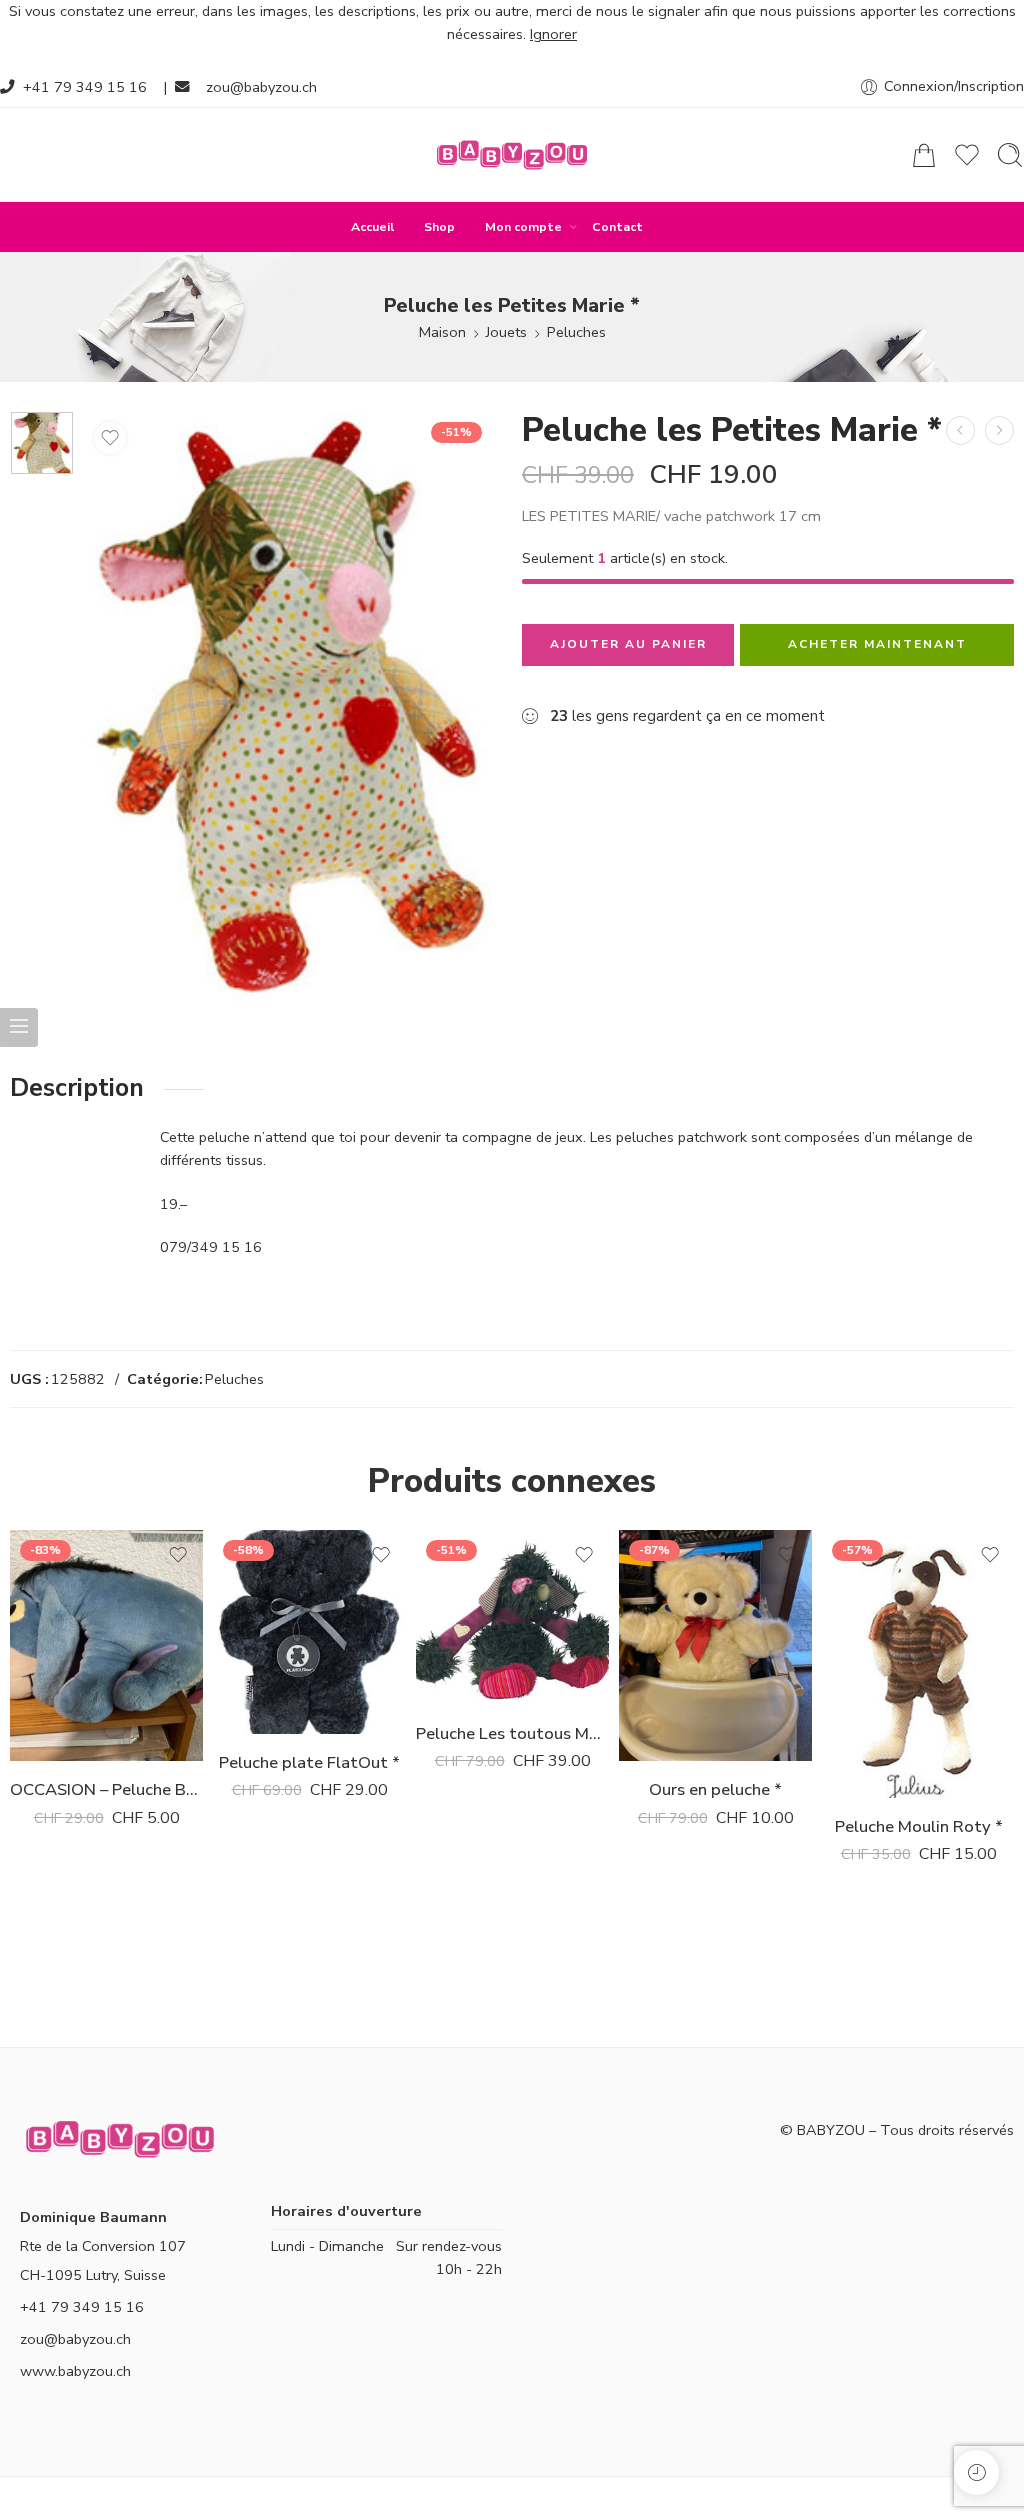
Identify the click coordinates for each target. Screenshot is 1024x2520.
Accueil (372, 226)
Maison (442, 332)
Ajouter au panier (628, 644)
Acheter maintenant (877, 644)
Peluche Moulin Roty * (919, 1826)
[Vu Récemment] (976, 2472)
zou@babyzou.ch (261, 87)
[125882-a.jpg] (42, 443)
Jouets (506, 332)
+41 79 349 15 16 (85, 87)
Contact (617, 226)
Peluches (576, 332)
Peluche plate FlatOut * (309, 1762)
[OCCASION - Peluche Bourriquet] (106, 1646)
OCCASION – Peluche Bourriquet (106, 1789)
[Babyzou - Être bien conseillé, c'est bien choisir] (512, 155)
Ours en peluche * (715, 1789)
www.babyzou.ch (75, 2371)
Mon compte (523, 226)
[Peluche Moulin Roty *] (918, 1664)
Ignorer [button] (553, 34)
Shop (439, 226)
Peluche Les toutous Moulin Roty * (512, 1733)
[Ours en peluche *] (715, 1646)
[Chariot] (924, 155)
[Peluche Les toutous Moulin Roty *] (960, 430)
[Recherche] (1010, 155)
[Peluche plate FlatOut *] (999, 430)
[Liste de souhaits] (110, 438)
